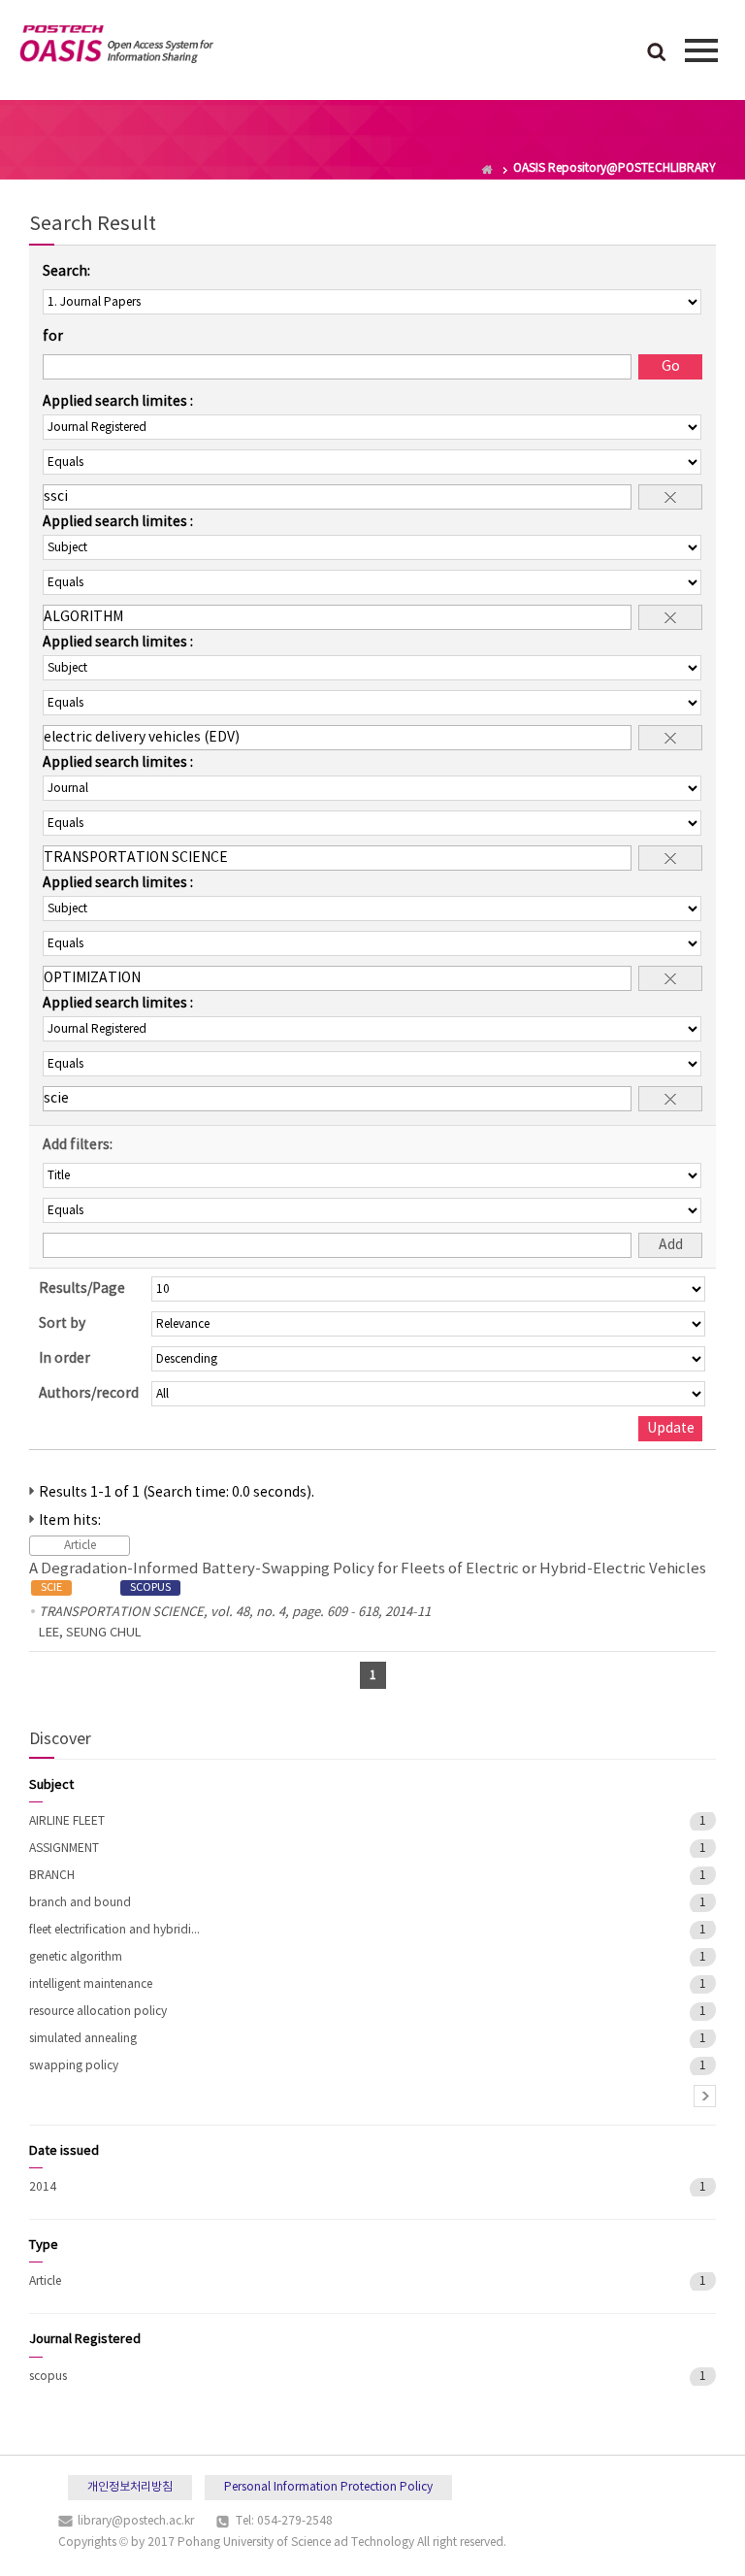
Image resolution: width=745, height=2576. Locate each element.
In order (65, 1359)
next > (705, 2096)
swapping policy (74, 2066)
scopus (48, 2377)
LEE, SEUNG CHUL (90, 1633)
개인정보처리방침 (130, 2487)
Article (45, 2281)
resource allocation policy (98, 2012)
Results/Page (82, 1289)
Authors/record (89, 1394)
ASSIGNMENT (64, 1849)
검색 (657, 53)
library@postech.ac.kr (136, 2521)
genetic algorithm (76, 1957)
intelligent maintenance (91, 1984)
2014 (43, 2187)
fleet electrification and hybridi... (114, 1930)
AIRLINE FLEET (67, 1821)
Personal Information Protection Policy (328, 2487)
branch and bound (80, 1903)
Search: (66, 272)
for (53, 337)
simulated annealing (83, 2039)
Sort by (62, 1324)
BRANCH (52, 1876)
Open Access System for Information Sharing (116, 48)
